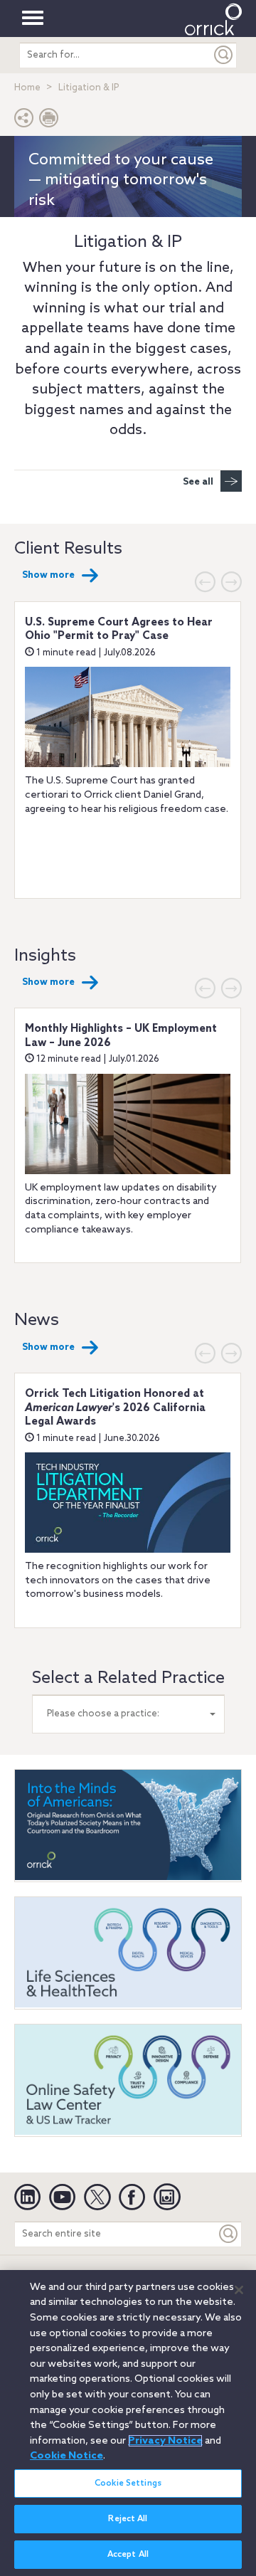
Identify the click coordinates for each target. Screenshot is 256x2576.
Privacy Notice (165, 2441)
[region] (128, 2423)
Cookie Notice (66, 2456)
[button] (24, 121)
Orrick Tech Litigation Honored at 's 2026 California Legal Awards (115, 1408)
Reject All (128, 2519)
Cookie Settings (128, 2483)
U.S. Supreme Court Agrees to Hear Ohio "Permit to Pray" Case (119, 630)
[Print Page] (49, 121)
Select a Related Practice (128, 1678)
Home (27, 88)
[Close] (239, 2290)
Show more (48, 575)
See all (198, 482)
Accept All (128, 2555)
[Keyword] (229, 2234)
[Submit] (224, 55)
